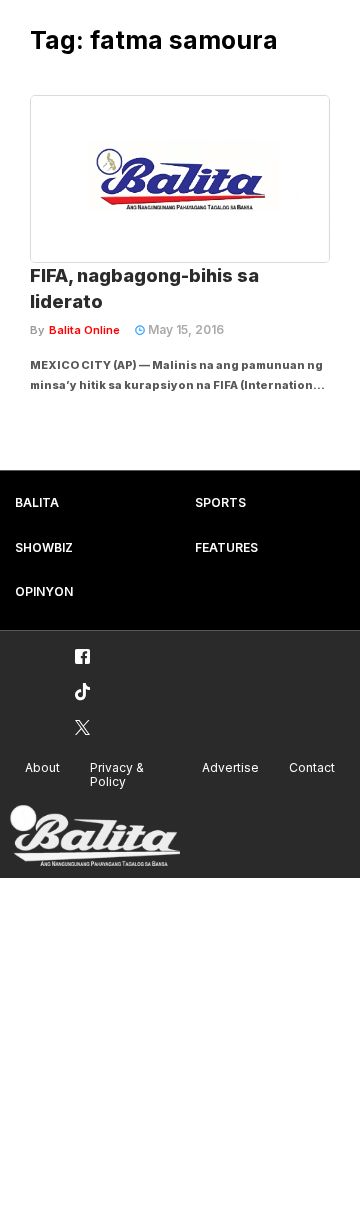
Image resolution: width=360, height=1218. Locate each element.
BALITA (37, 502)
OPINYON (44, 591)
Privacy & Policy (117, 775)
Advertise (230, 767)
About (42, 767)
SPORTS (220, 502)
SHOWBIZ (44, 547)
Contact (312, 767)
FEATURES (226, 547)
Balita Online (84, 330)
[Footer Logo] (95, 836)
